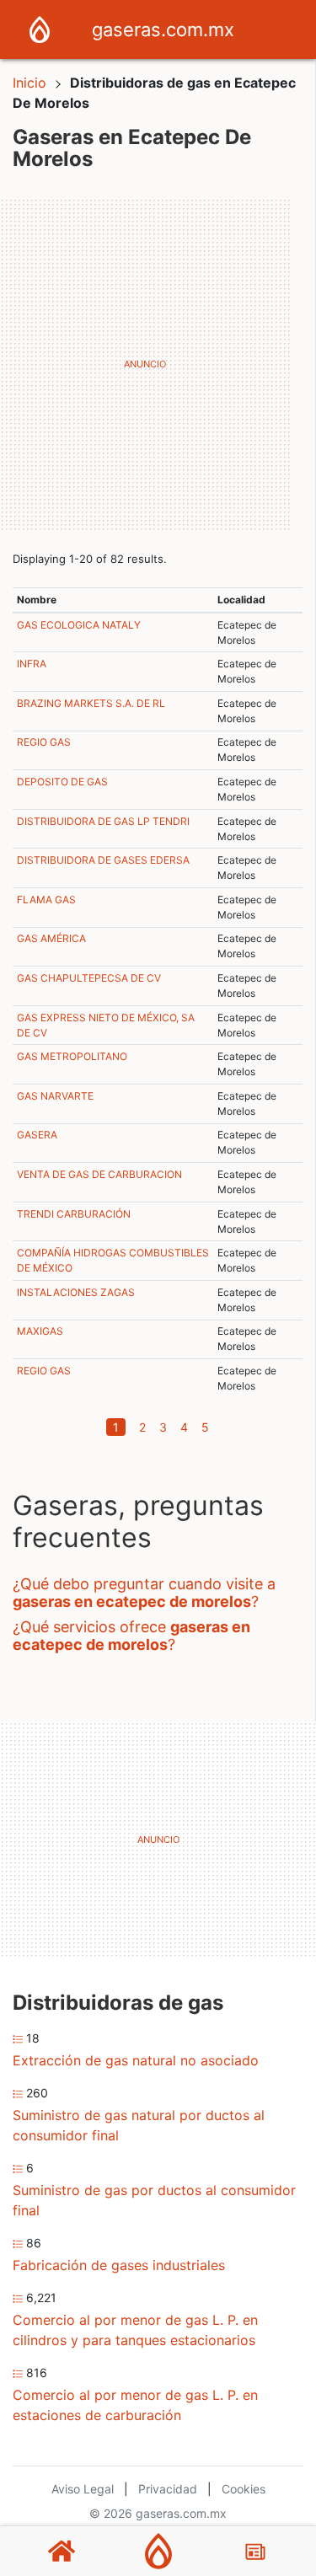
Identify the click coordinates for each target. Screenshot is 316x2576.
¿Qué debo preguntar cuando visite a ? (144, 1593)
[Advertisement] (158, 364)
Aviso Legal (83, 2489)
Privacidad (168, 2489)
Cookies (244, 2489)
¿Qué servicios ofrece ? (131, 1636)
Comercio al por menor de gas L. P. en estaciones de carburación (135, 2405)
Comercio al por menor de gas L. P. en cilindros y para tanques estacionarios (135, 2330)
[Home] (40, 28)
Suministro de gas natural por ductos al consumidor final (139, 2125)
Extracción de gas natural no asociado (136, 2060)
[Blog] (255, 2552)
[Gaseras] (158, 2551)
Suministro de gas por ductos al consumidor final (154, 2200)
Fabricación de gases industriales (119, 2265)
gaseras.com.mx (163, 29)
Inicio (29, 83)
